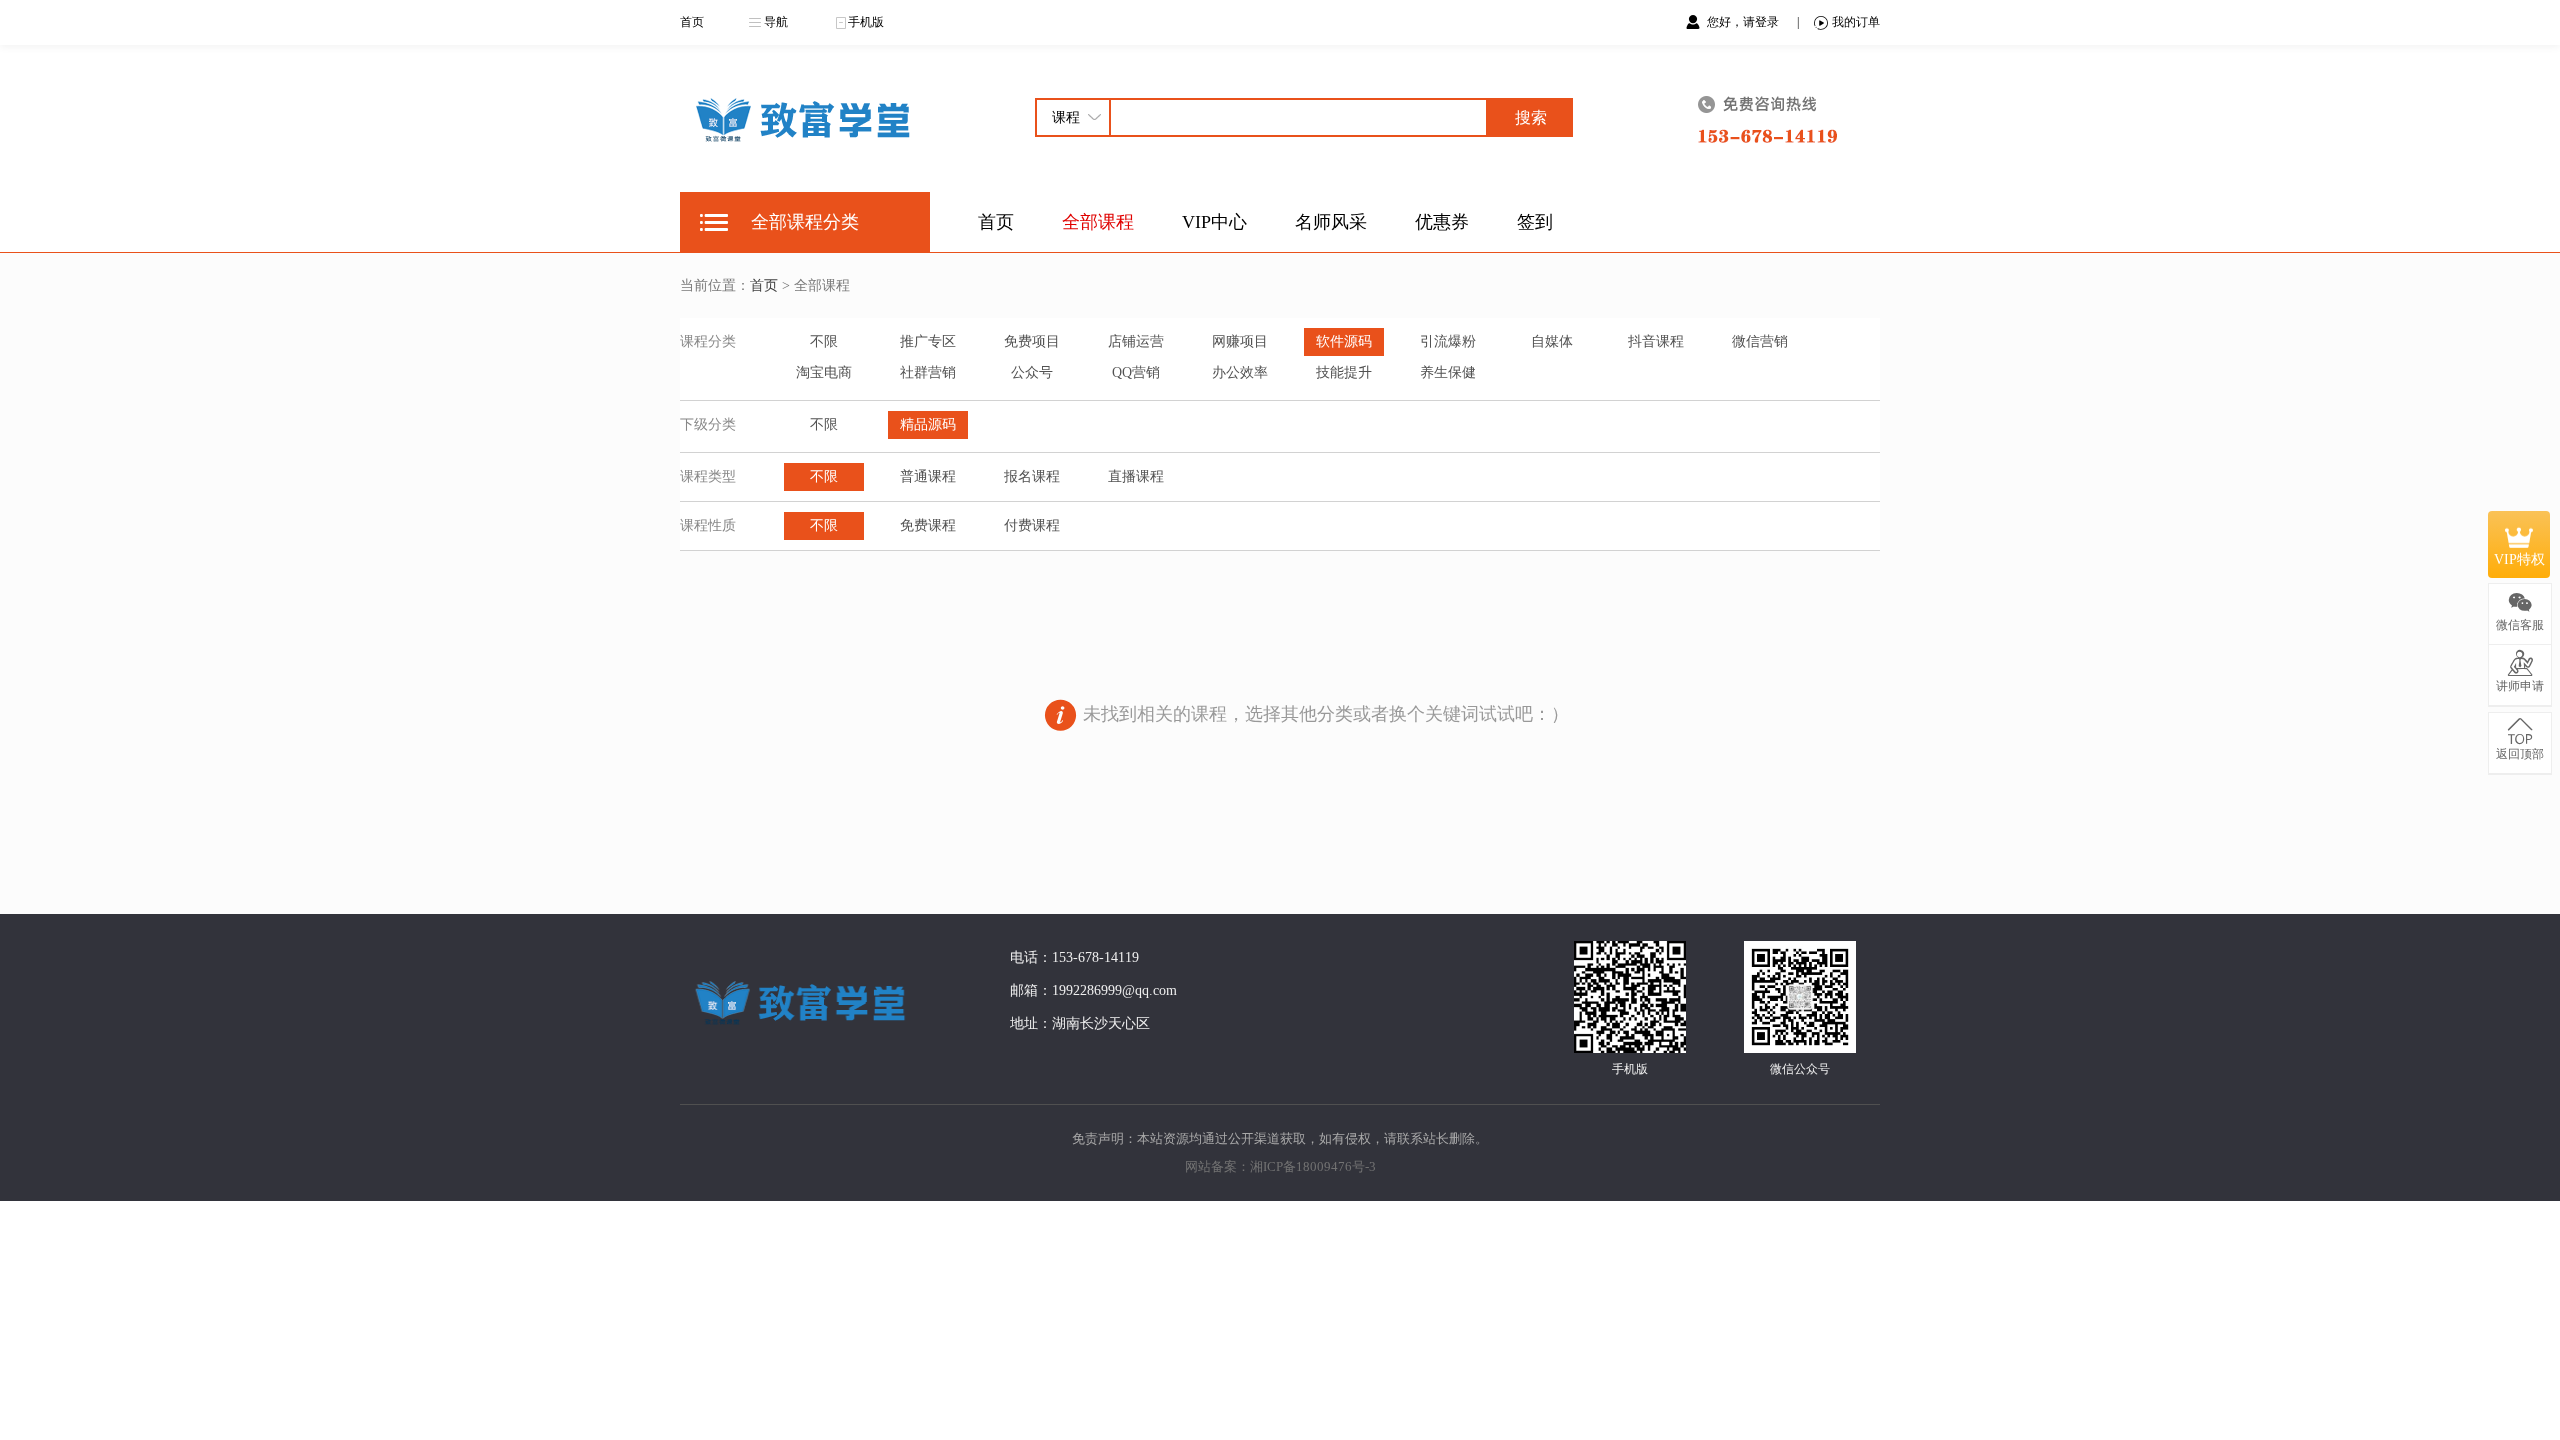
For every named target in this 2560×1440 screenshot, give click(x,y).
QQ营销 (1136, 372)
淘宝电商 (824, 372)
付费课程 (1032, 525)
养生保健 (1448, 372)
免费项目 (1032, 341)
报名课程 (1032, 476)
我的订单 (1856, 22)
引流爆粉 (1448, 341)
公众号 (1032, 372)
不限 (824, 341)
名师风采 (1331, 222)
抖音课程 (1656, 341)
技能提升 (1344, 372)
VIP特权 (2519, 559)
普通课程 (928, 476)
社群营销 (928, 372)
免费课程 (928, 525)
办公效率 (1240, 372)
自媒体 (1552, 341)
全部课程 (1098, 222)
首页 (692, 22)
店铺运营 (1136, 341)
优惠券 (1442, 222)
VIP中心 (1214, 222)
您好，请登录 (1744, 22)
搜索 (1531, 117)
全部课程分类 (805, 222)
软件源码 (1344, 341)
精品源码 (928, 424)
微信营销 (1760, 341)
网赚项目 (1240, 341)
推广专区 (928, 341)
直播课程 (1136, 476)
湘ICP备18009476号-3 (1313, 1166)
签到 (1535, 222)
